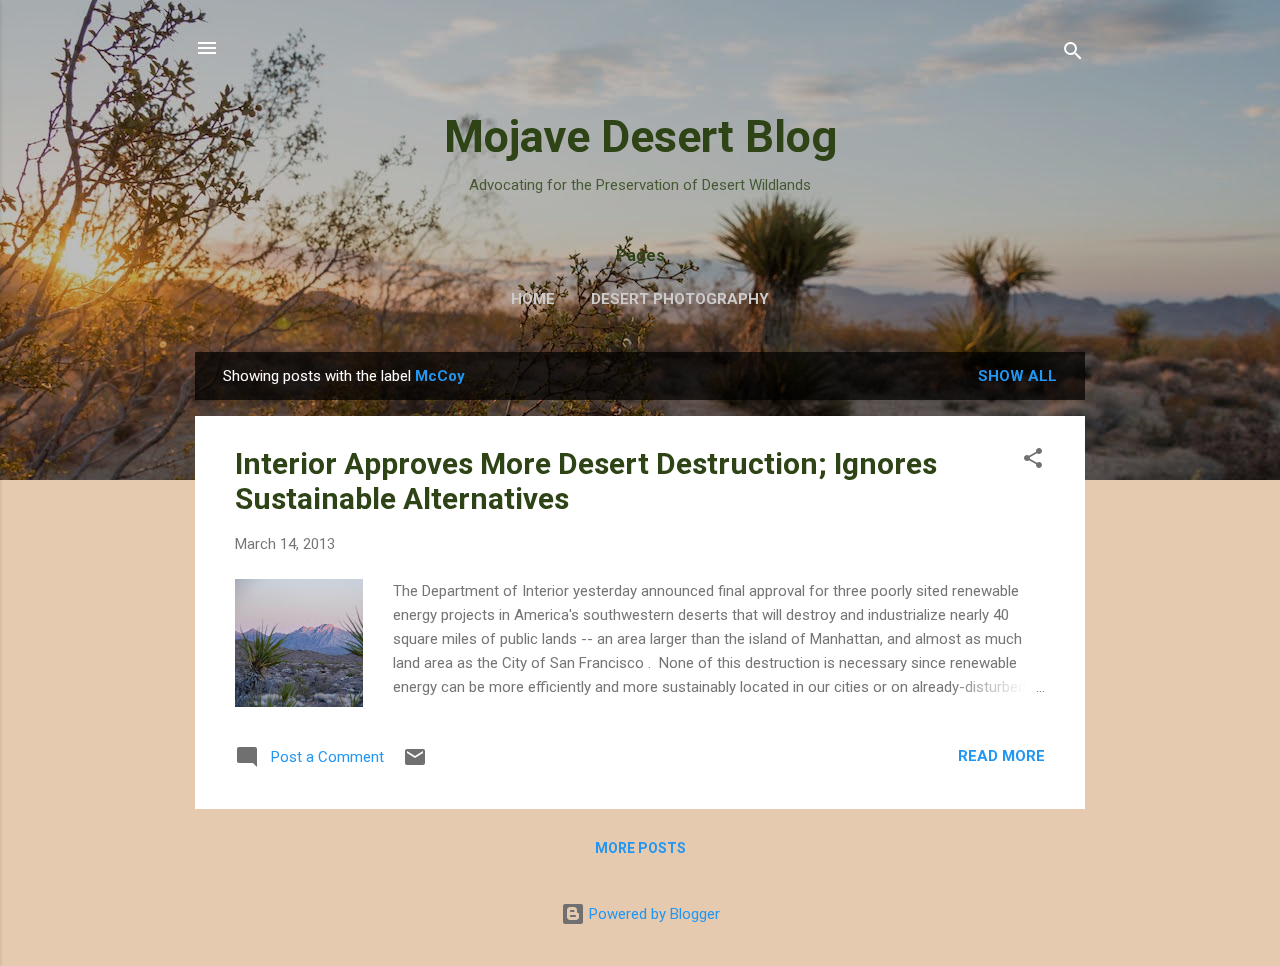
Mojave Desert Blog (640, 136)
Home (533, 299)
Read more (1001, 756)
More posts (640, 848)
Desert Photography (680, 299)
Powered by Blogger (652, 914)
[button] (1033, 461)
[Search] (1073, 54)
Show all (1017, 376)
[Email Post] (415, 764)
